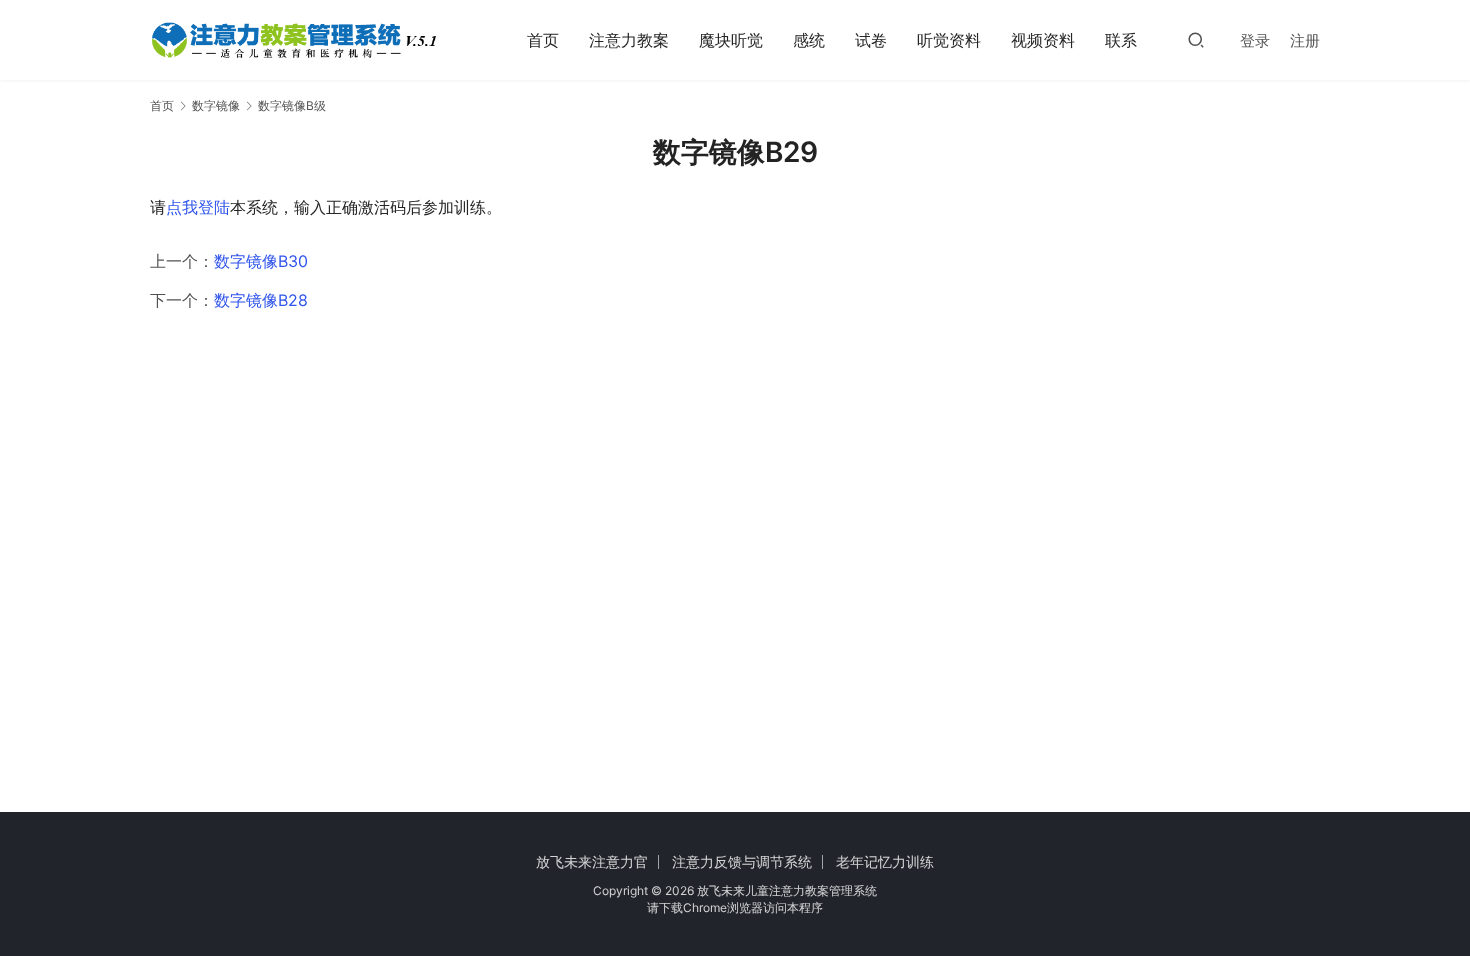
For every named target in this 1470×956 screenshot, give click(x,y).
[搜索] (1196, 39)
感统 (809, 40)
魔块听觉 (731, 40)
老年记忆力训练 (885, 861)
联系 (1121, 40)
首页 (543, 40)
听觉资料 (949, 40)
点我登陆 (198, 207)
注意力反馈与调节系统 (742, 861)
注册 (1305, 40)
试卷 (871, 40)
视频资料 (1043, 40)
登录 (1255, 40)
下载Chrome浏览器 (711, 907)
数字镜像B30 (261, 261)
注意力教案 (629, 40)
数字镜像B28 (261, 300)
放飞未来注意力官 (592, 861)
